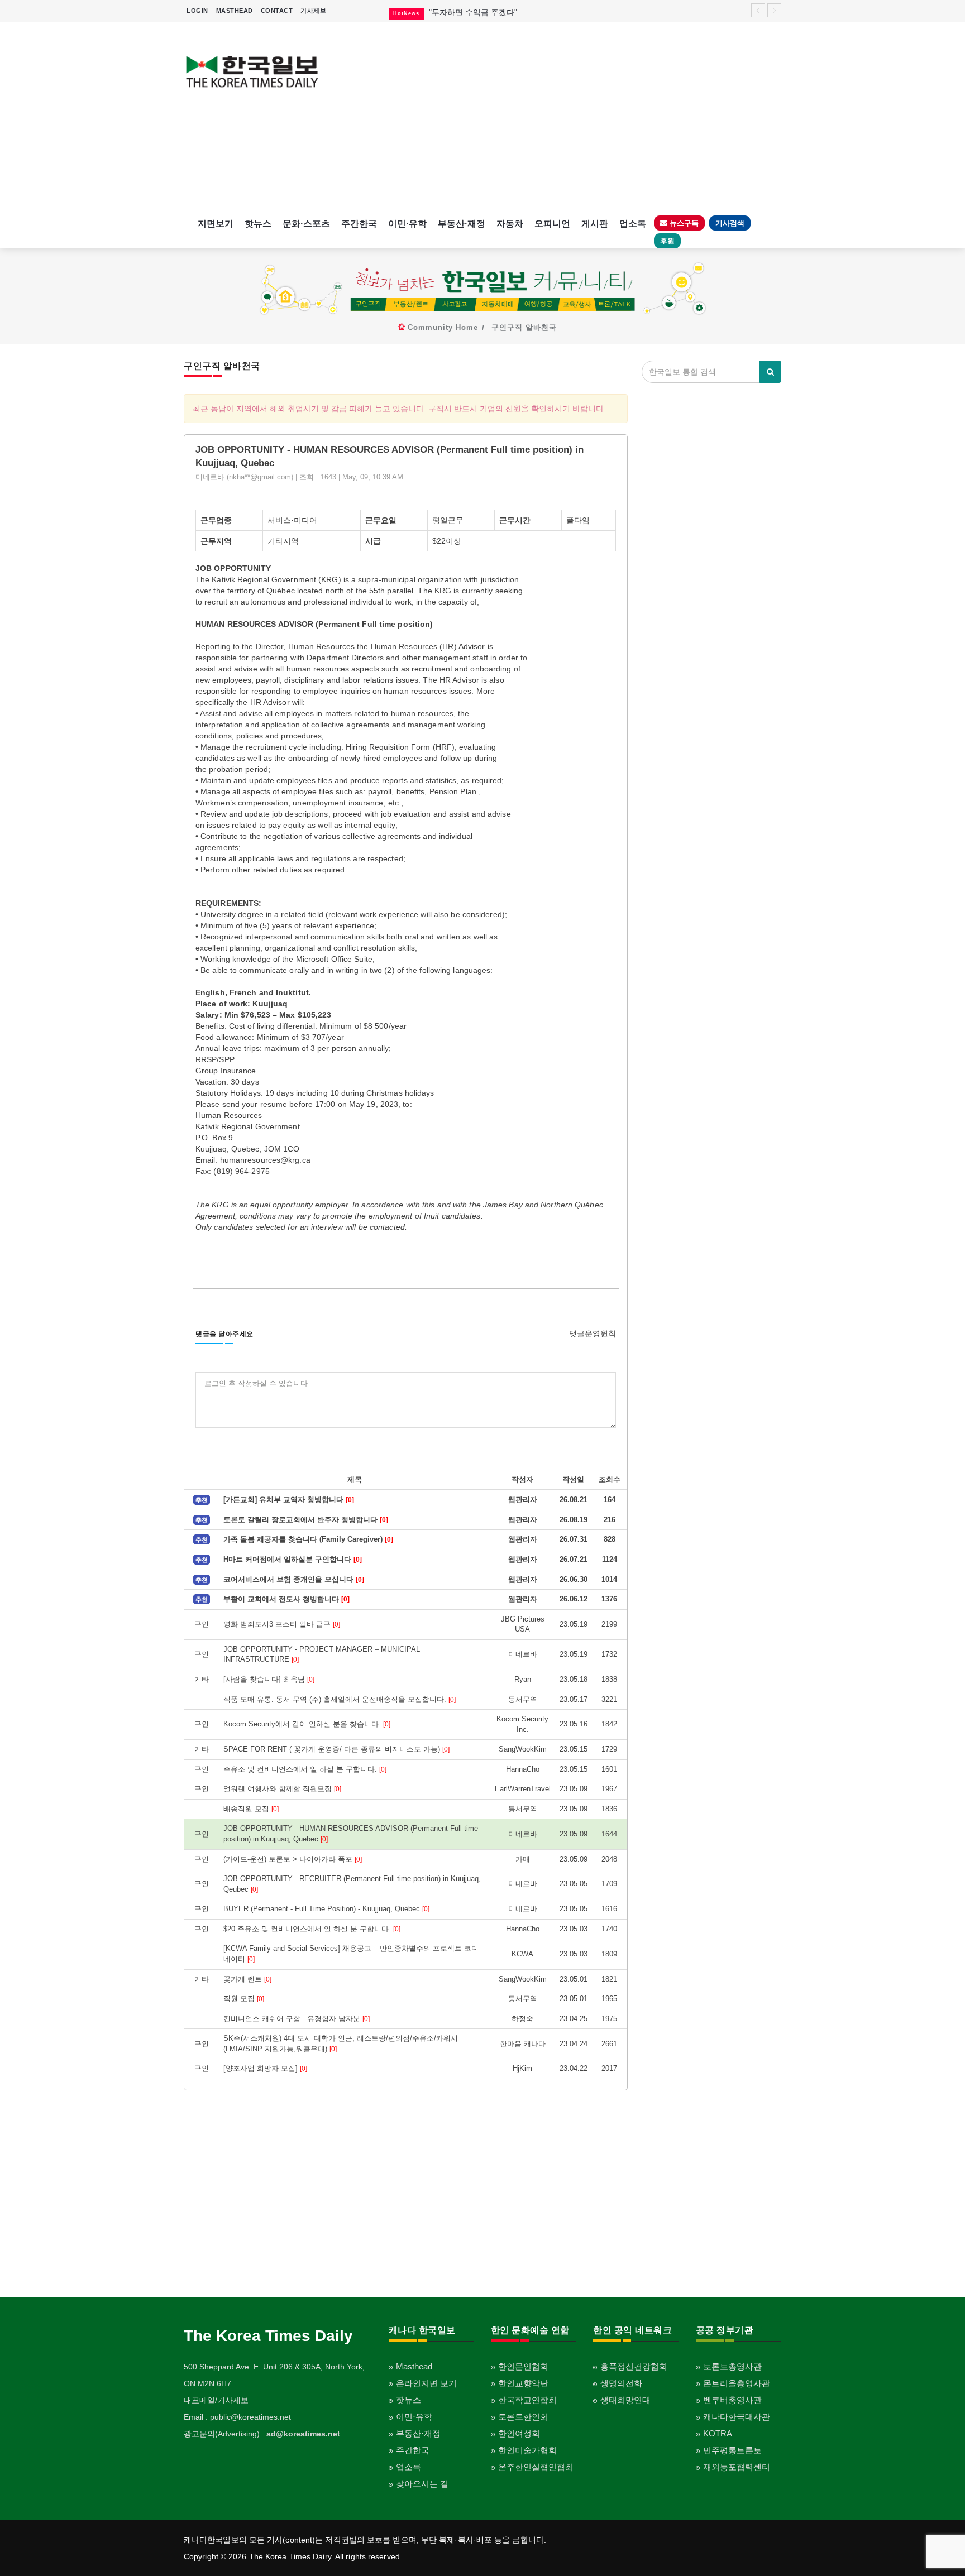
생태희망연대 (625, 2400)
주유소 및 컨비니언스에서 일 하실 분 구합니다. (305, 1769)
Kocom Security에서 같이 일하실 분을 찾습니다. (307, 1724)
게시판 (595, 224)
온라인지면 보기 (426, 2383)
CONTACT (277, 11)
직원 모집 (244, 1999)
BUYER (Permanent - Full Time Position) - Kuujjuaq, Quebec (326, 1909)
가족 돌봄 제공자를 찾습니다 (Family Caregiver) (308, 1539)
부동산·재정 (462, 224)
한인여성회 (519, 2433)
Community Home (443, 327)
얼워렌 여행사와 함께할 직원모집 (282, 1789)
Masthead (414, 2366)
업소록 (633, 224)
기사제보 (313, 11)
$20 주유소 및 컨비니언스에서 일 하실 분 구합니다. (312, 1929)
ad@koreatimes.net (303, 2434)
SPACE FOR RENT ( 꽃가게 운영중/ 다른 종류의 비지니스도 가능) (336, 1749)
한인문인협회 (523, 2366)
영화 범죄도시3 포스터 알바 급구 (282, 1624)
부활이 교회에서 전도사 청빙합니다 (286, 1599)
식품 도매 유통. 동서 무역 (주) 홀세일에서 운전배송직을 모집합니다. (340, 1699)
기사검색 (730, 223)
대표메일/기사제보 (216, 2400)
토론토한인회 (523, 2417)
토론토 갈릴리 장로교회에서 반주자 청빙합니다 (306, 1520)
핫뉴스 (258, 224)
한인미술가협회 (527, 2450)
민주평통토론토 (732, 2450)
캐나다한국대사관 (737, 2417)
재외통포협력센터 (737, 2467)
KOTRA (718, 2433)
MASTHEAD (235, 11)
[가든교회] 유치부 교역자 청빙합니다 (289, 1500)
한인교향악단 (523, 2383)
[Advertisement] (559, 117)
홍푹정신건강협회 (634, 2366)
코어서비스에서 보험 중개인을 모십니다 (294, 1579)
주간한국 (359, 224)
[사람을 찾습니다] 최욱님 (269, 1679)
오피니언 (552, 224)
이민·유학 (407, 224)
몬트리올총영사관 (737, 2383)
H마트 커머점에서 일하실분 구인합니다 (293, 1559)
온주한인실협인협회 (536, 2467)
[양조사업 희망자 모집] (265, 2068)
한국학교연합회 (527, 2400)
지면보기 (216, 224)
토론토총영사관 (732, 2366)
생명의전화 (621, 2383)
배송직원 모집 (251, 1809)
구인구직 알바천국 (524, 327)
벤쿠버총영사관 (732, 2400)
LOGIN (197, 11)
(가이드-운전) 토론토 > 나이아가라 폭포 (293, 1859)
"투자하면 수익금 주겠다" (473, 12)
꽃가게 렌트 (247, 1979)
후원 (667, 241)
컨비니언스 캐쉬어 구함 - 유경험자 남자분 (297, 2019)
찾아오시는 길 (422, 2484)
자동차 (510, 224)
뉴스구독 (683, 223)
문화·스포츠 (306, 224)
